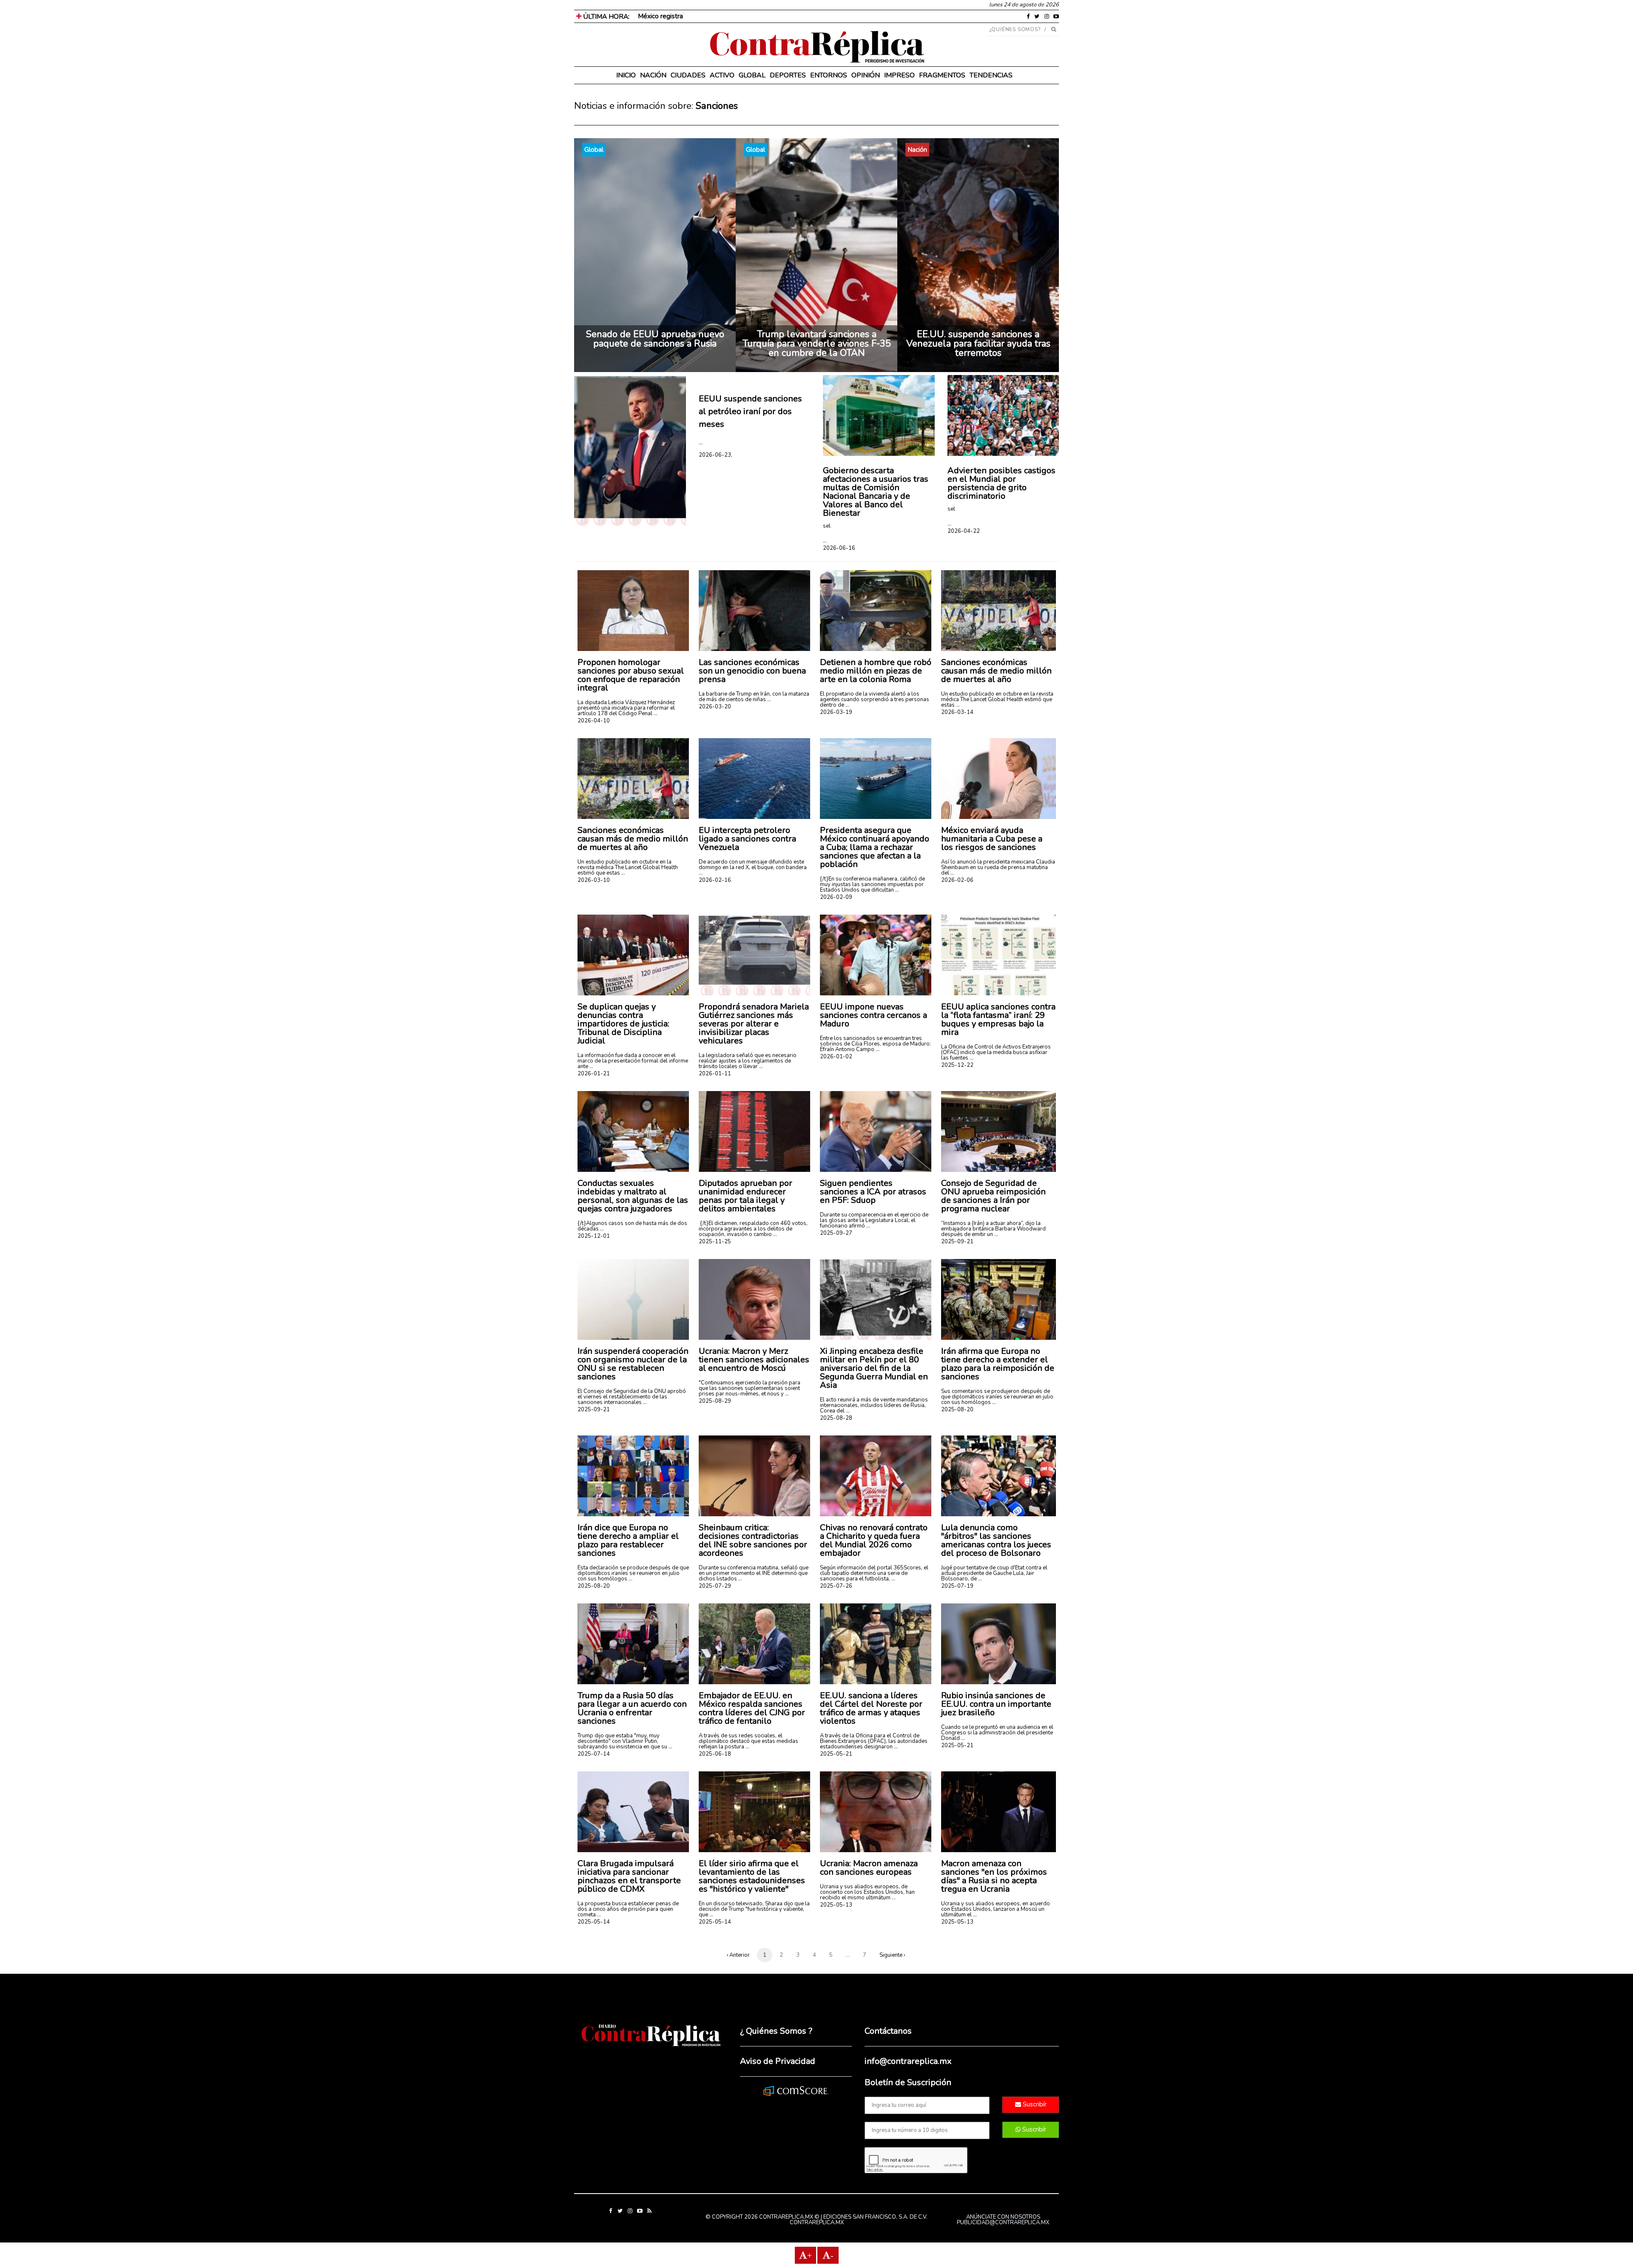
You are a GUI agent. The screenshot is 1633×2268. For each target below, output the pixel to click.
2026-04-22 (964, 531)
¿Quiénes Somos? (1015, 29)
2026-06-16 (839, 548)
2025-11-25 (715, 1242)
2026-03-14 (957, 712)
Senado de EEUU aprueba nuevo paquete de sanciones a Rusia (655, 339)
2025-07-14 (594, 1754)
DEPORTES (788, 75)
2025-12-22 (957, 1065)
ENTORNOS (829, 75)
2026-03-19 (836, 712)
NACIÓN (653, 75)
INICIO (626, 75)
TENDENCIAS (991, 75)
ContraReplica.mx (817, 2223)
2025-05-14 (594, 1922)
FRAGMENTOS (942, 75)
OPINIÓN (866, 75)
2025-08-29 (715, 1401)
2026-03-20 (715, 707)
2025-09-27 (836, 1233)
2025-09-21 (957, 1242)
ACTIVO (722, 75)
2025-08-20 (957, 1410)
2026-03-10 (594, 880)
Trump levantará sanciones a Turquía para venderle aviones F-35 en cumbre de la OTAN (817, 344)
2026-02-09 (836, 897)
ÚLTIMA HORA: (605, 17)
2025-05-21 (836, 1754)
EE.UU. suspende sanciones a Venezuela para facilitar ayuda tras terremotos (978, 344)
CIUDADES (688, 75)
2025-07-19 (957, 1586)
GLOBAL (752, 75)
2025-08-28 (836, 1418)
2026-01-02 (836, 1057)
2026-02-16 (715, 880)
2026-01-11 (715, 1074)
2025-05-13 (836, 1905)
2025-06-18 (715, 1754)
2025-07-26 (836, 1586)
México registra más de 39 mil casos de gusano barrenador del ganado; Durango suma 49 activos (780, 16)
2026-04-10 (594, 721)
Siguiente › (892, 1955)
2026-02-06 (957, 880)
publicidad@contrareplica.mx (1003, 2223)
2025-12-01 (594, 1236)
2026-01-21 (594, 1074)
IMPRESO (899, 75)
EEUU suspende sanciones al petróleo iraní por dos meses (750, 411)
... (701, 442)
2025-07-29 (715, 1586)
